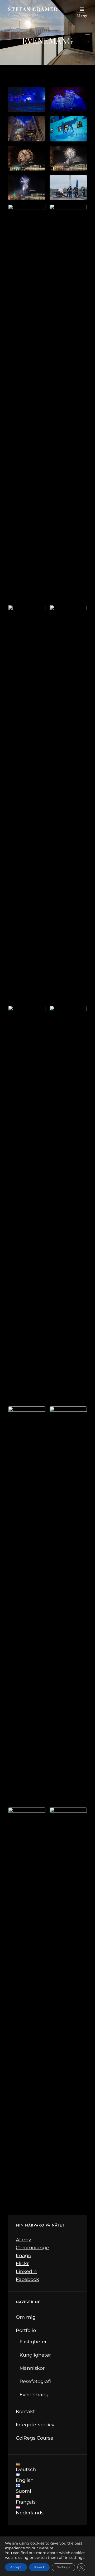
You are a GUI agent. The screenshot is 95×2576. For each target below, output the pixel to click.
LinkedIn (26, 2271)
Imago (23, 2256)
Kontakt (25, 2412)
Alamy (23, 2240)
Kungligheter (35, 2355)
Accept (16, 2567)
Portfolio (26, 2330)
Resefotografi (35, 2381)
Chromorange (32, 2248)
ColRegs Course (35, 2438)
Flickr (22, 2264)
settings (77, 2557)
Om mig (26, 2317)
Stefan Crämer (33, 9)
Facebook (27, 2279)
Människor (32, 2368)
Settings (63, 2567)
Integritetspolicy (35, 2425)
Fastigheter (33, 2342)
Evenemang (34, 2395)
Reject (39, 2567)
